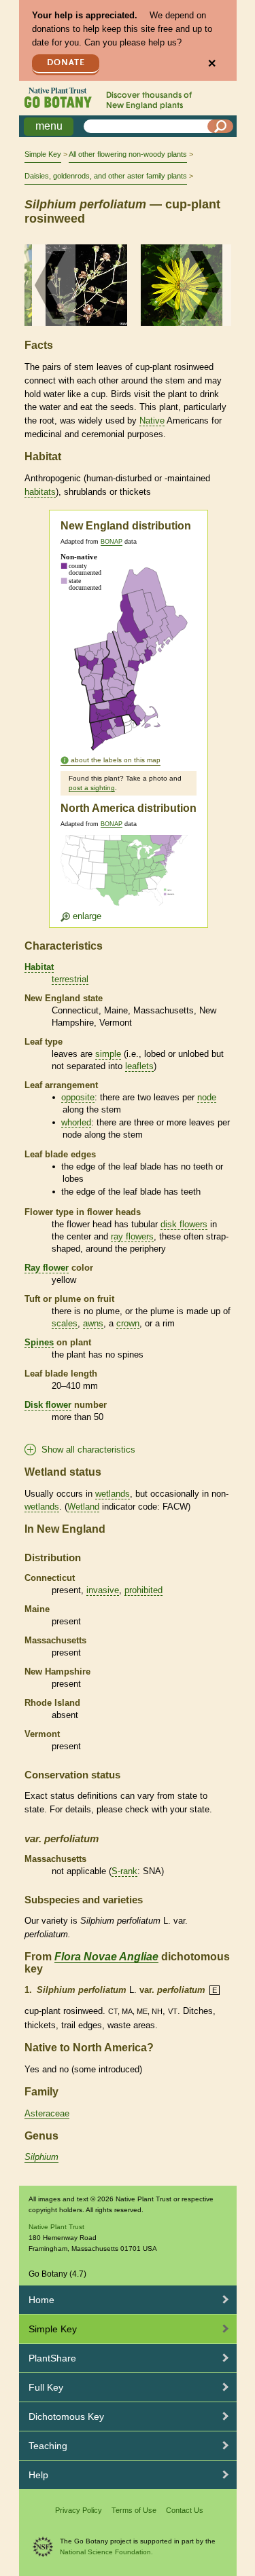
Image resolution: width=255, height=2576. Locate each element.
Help (38, 2475)
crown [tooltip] (128, 1323)
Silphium (41, 2157)
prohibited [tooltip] (143, 1590)
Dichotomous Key (66, 2416)
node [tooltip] (207, 1097)
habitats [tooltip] (40, 492)
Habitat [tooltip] (39, 967)
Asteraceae (47, 2113)
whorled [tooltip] (76, 1122)
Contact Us (185, 2510)
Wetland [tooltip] (83, 1507)
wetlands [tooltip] (113, 1494)
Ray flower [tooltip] (47, 1268)
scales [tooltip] (65, 1323)
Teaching (48, 2446)
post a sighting (92, 788)
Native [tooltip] (152, 421)
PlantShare (52, 2358)
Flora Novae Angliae (106, 1957)
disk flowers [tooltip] (184, 1224)
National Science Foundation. (106, 2552)
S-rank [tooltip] (124, 1871)
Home (41, 2300)
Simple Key (43, 154)
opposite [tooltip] (78, 1097)
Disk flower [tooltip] (48, 1405)
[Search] (220, 126)
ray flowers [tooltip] (132, 1236)
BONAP (112, 542)
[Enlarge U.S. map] (127, 878)
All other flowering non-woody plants (128, 154)
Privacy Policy (79, 2510)
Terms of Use (134, 2510)
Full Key (46, 2387)
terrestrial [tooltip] (70, 979)
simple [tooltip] (108, 1054)
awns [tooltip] (93, 1323)
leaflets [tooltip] (139, 1066)
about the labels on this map (116, 760)
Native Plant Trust (56, 2227)
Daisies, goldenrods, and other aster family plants (106, 176)
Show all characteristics (88, 1450)
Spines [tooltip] (39, 1342)
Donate (66, 63)
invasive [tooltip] (103, 1590)
